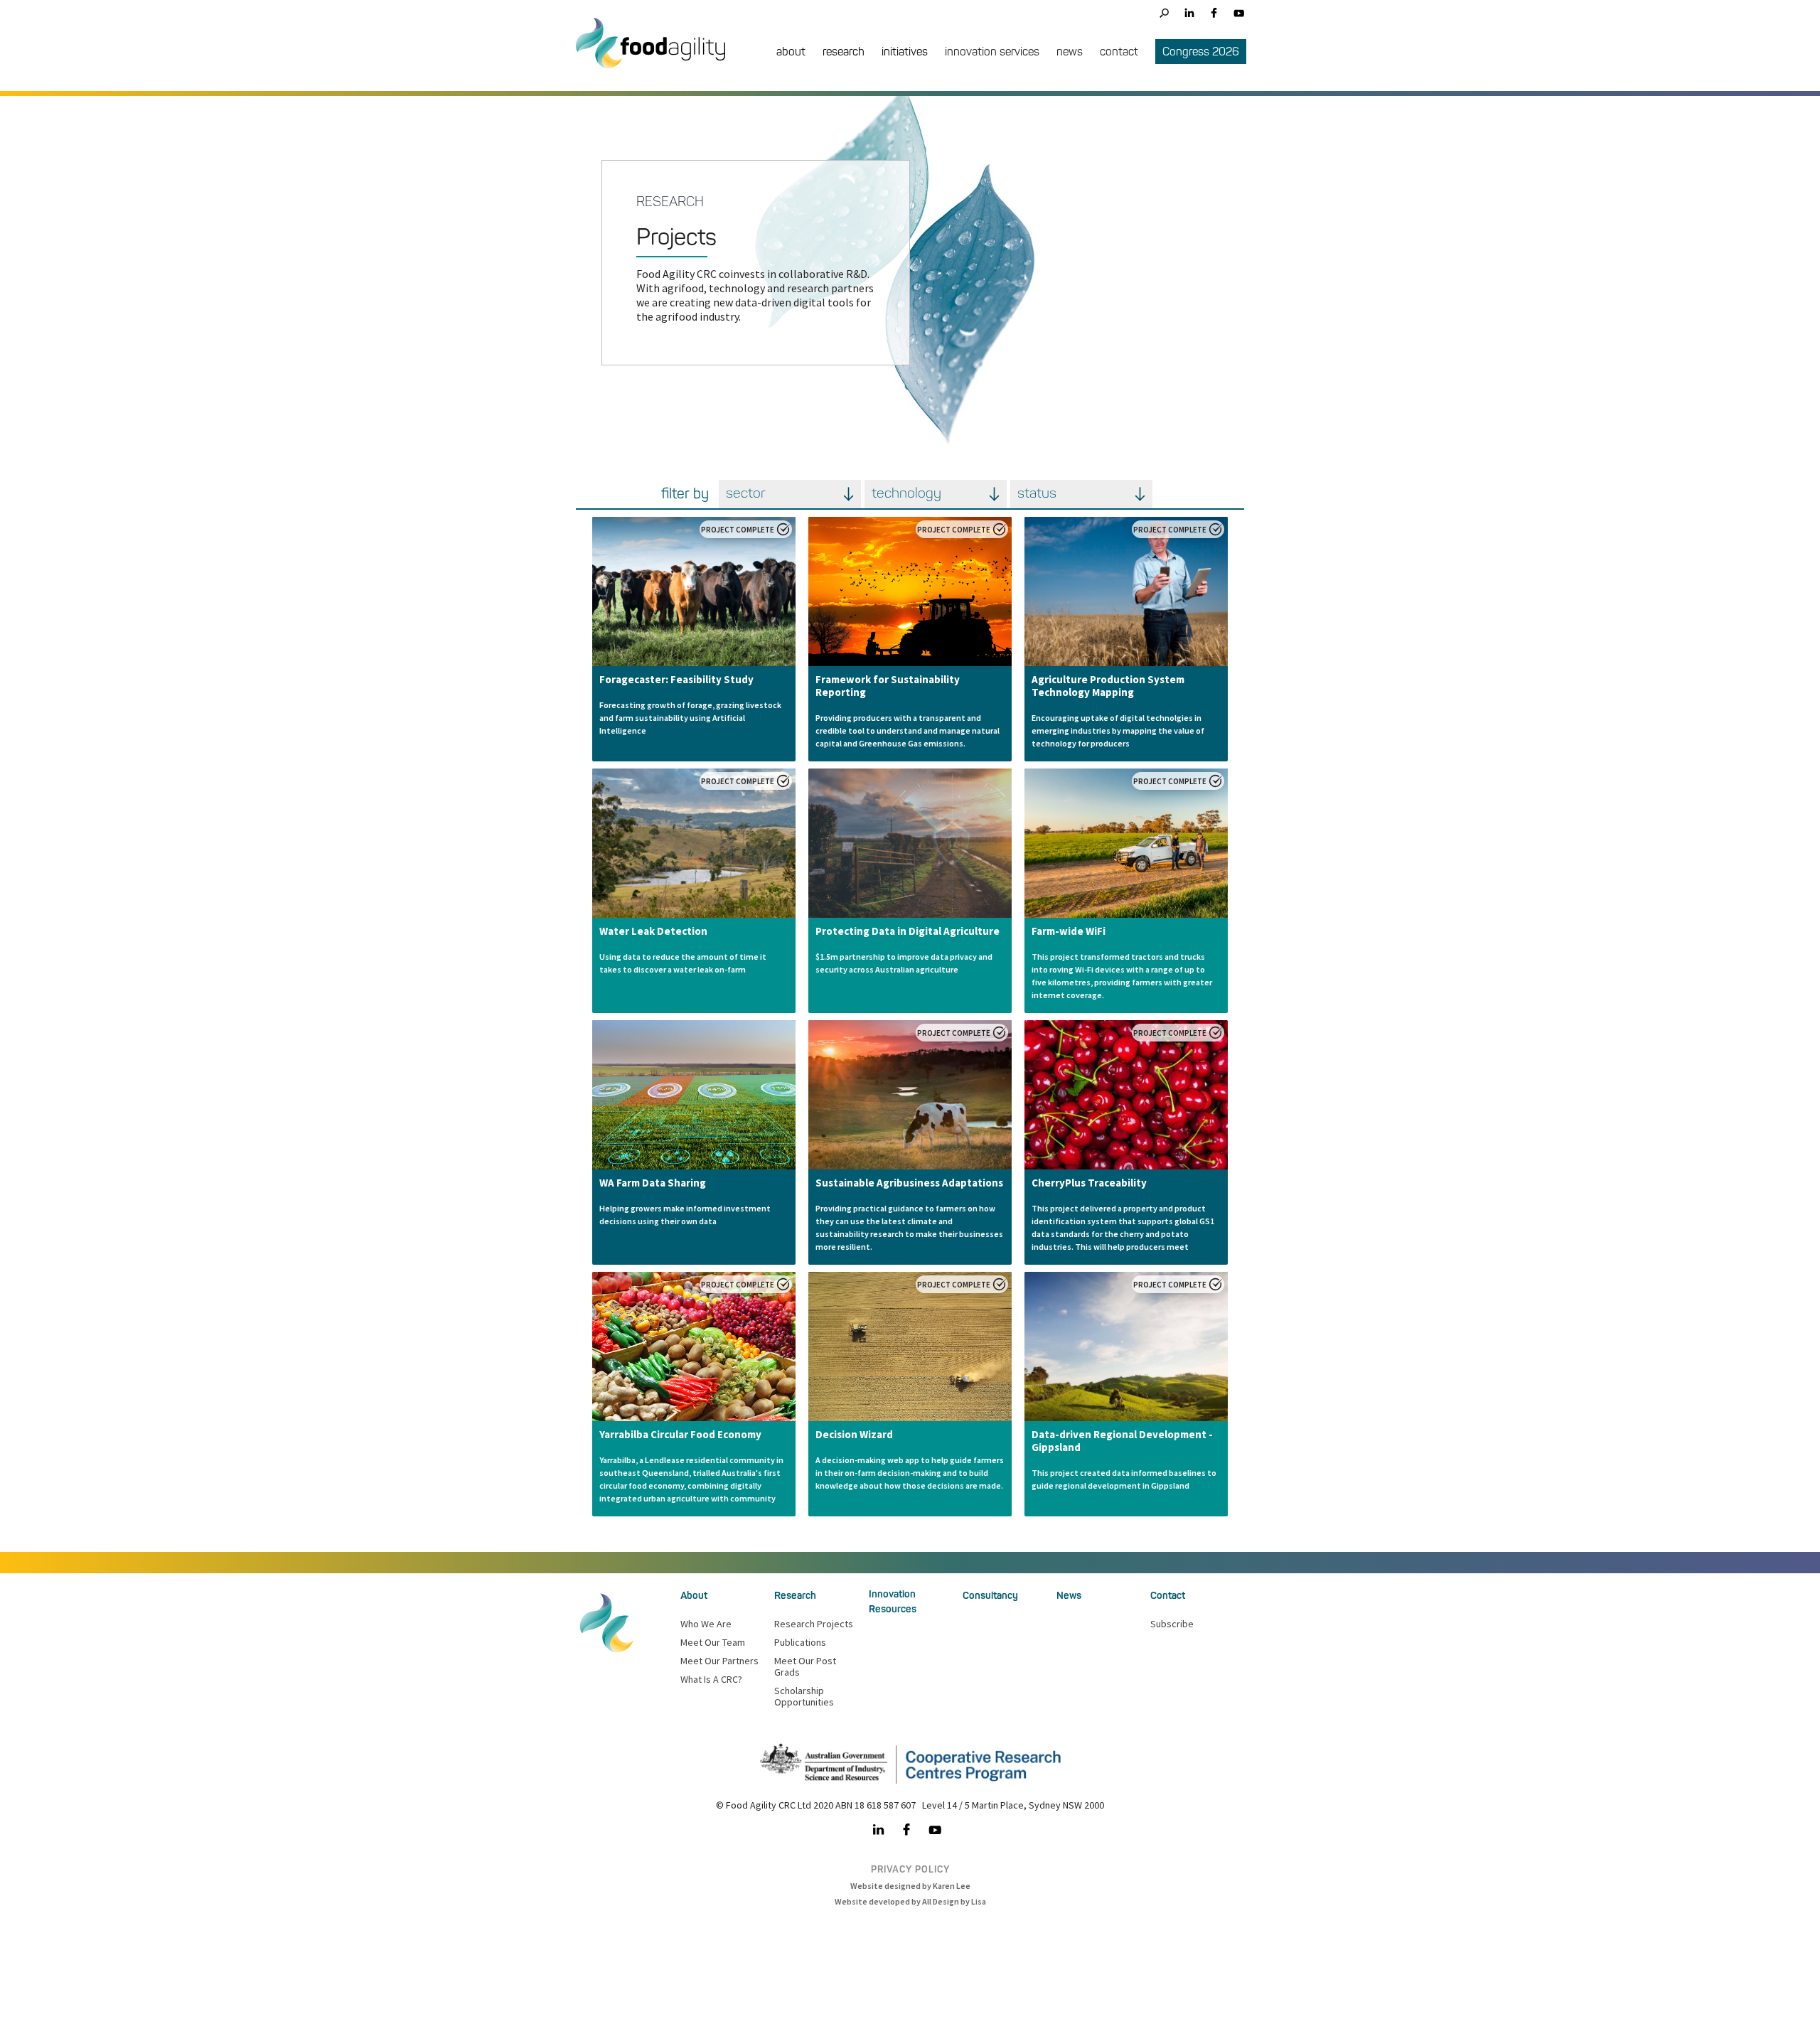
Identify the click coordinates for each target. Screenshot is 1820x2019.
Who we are (706, 1624)
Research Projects (814, 1624)
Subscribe (1172, 1624)
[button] (791, 53)
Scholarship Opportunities (804, 1696)
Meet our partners (719, 1661)
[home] (658, 54)
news (1070, 52)
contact (1119, 52)
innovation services (992, 52)
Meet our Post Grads (805, 1666)
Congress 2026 (1201, 52)
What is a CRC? (711, 1679)
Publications (800, 1642)
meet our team (713, 1642)
